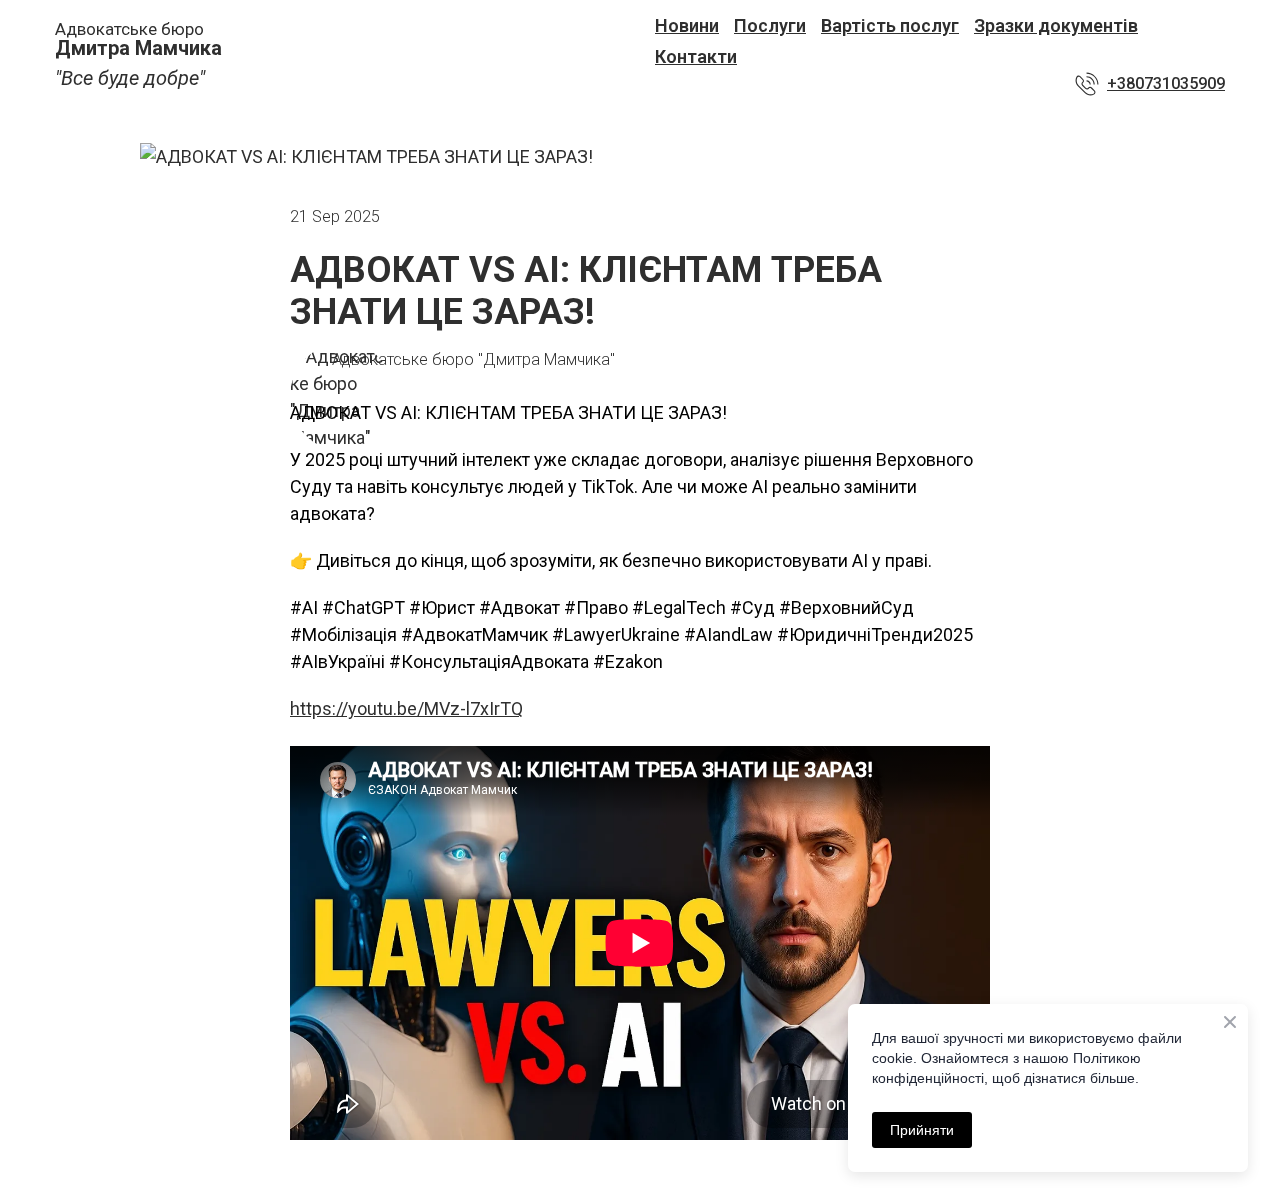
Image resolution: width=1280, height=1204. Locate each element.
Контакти (696, 56)
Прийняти (922, 1130)
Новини (687, 25)
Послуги (770, 25)
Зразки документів (1056, 25)
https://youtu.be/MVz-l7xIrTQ (406, 708)
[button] (1150, 84)
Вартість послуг (890, 25)
